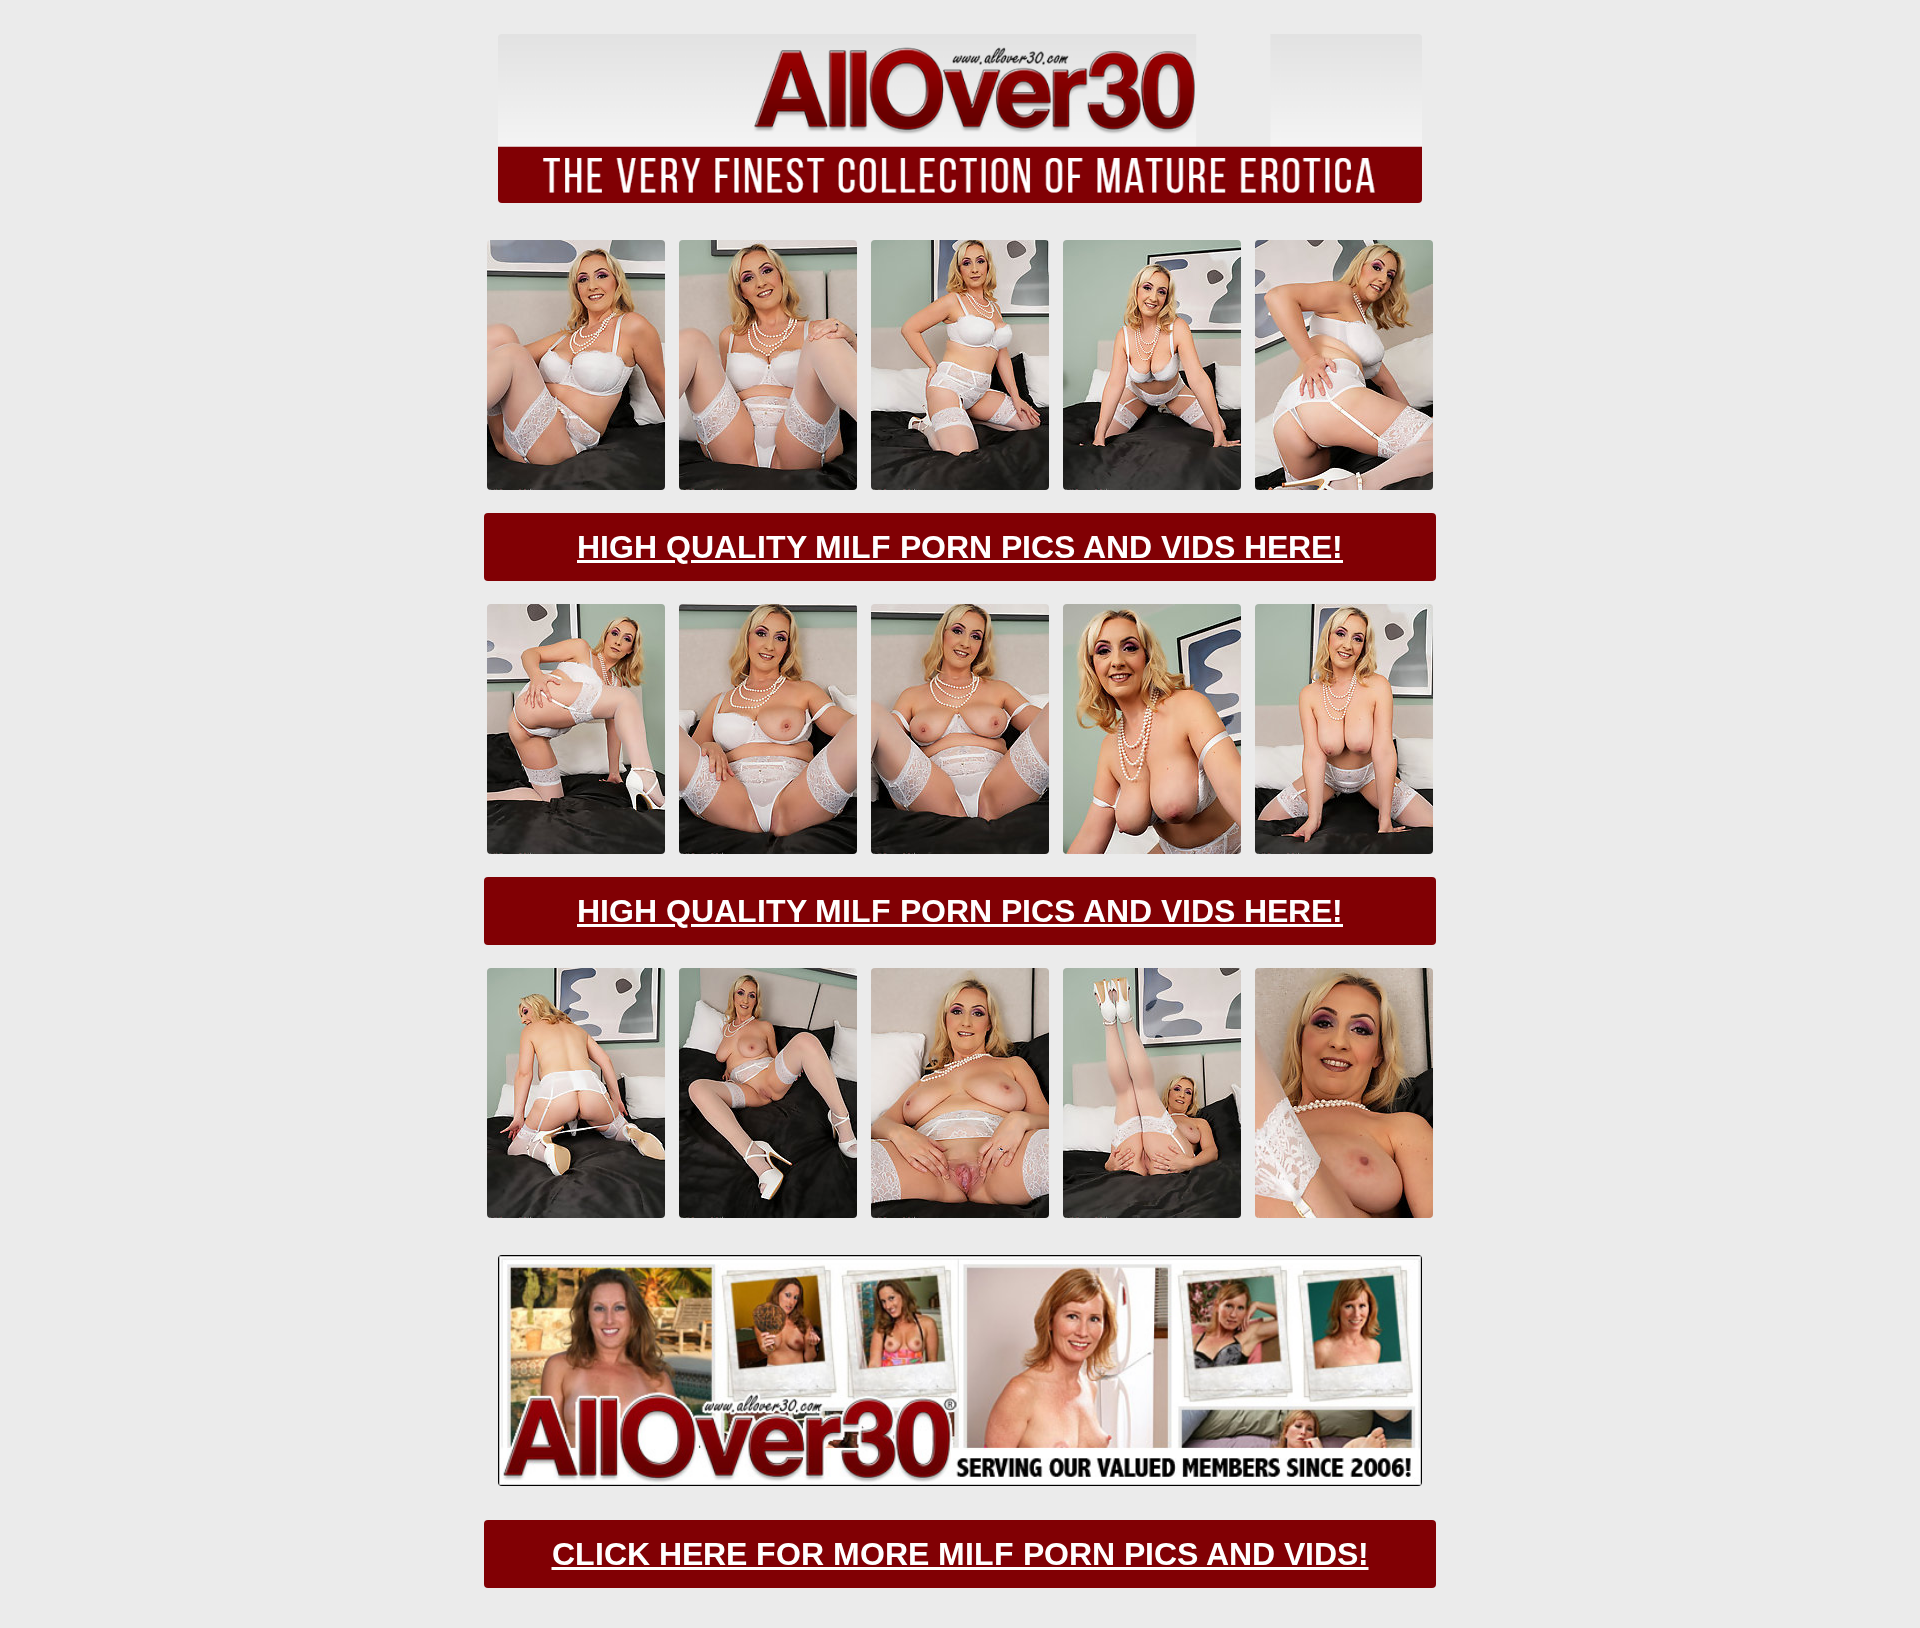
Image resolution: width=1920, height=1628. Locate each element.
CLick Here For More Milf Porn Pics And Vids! (960, 1554)
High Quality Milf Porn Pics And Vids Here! (960, 547)
